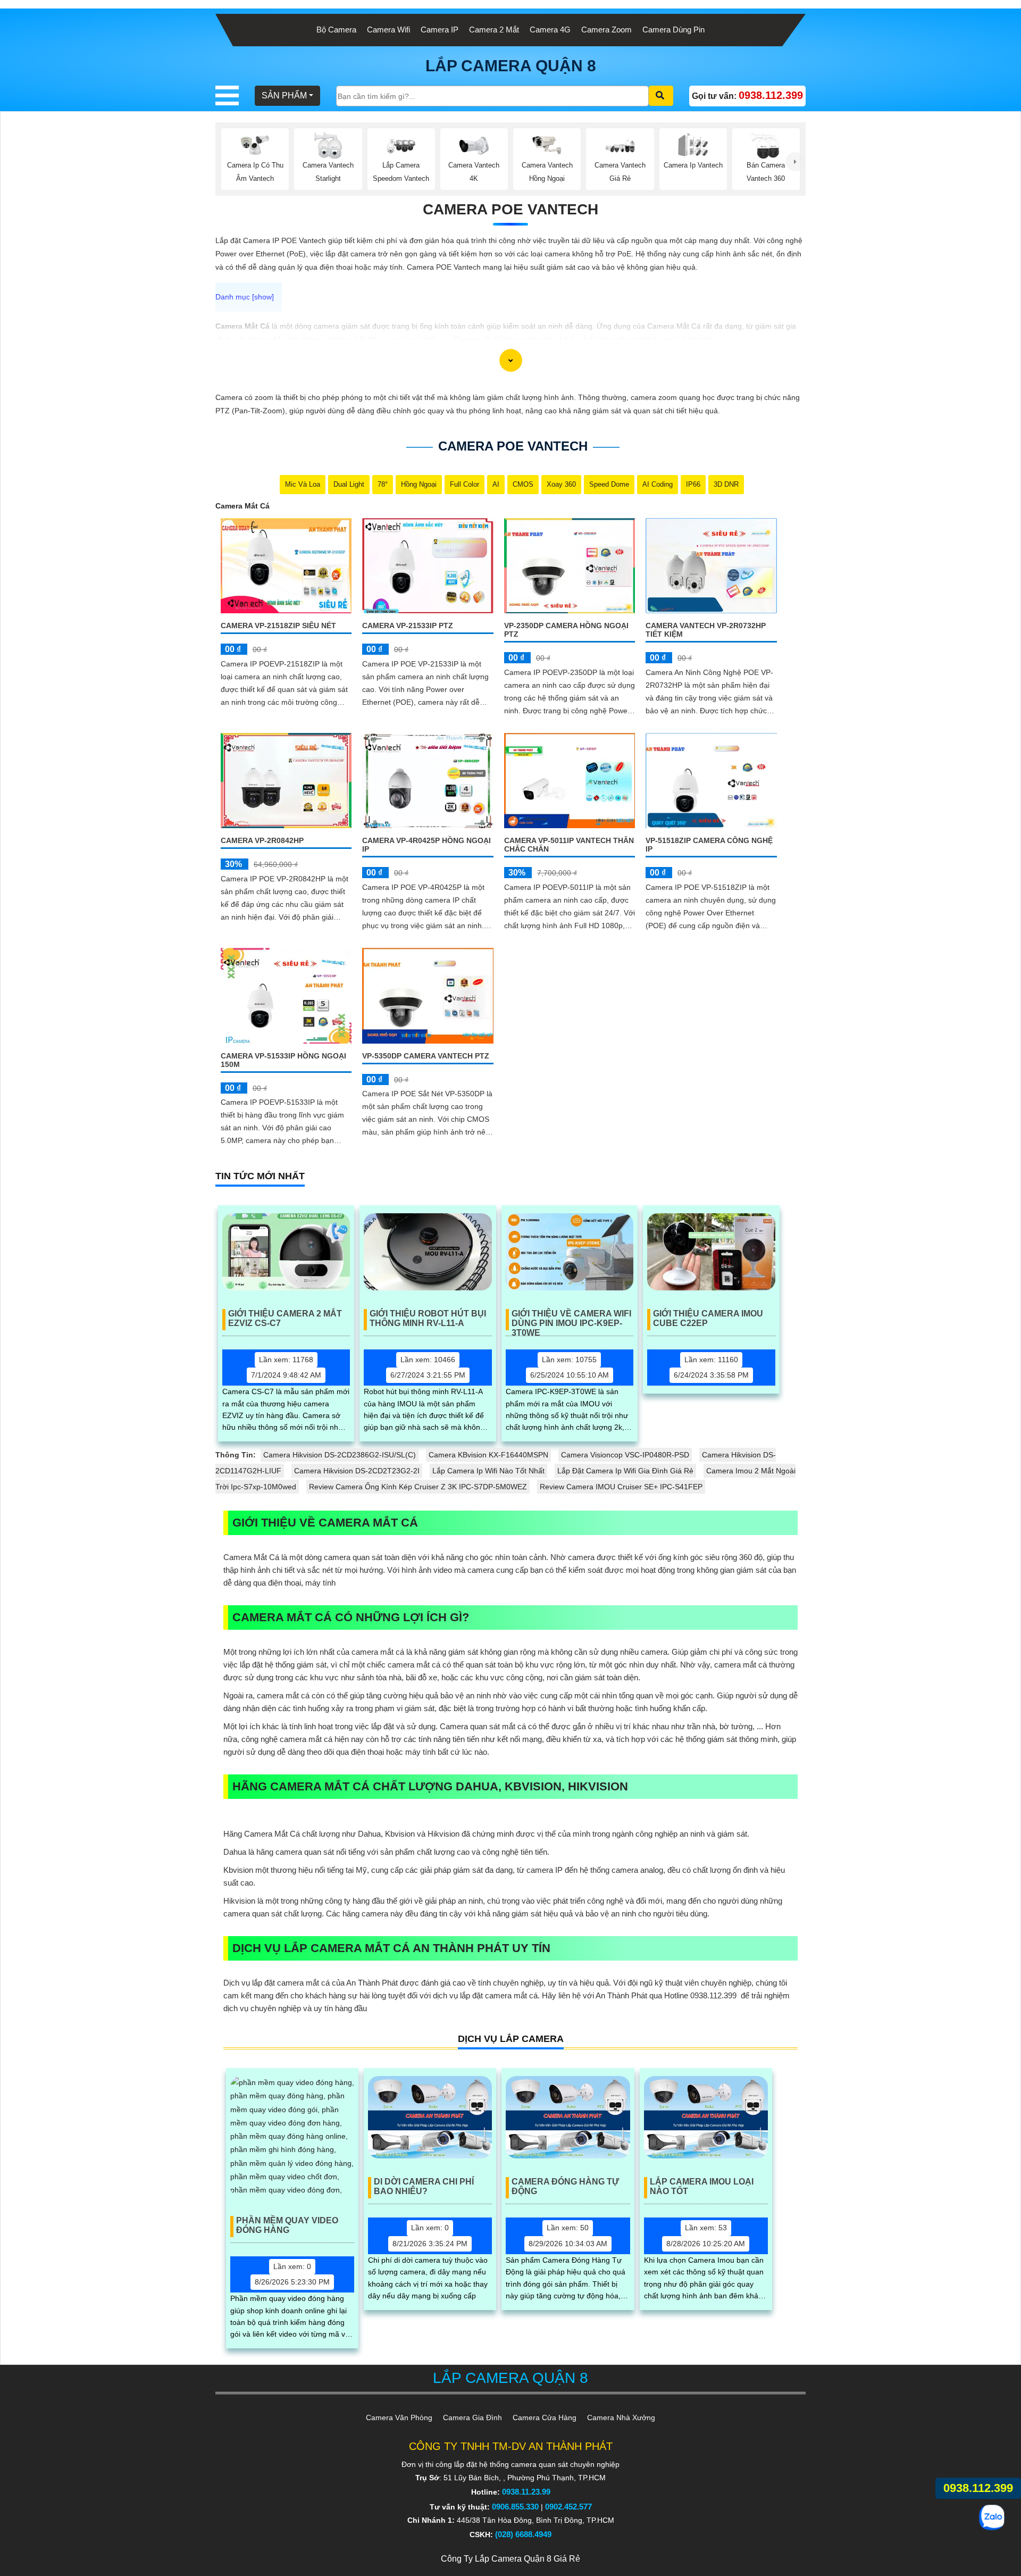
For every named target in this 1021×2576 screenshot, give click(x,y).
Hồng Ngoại (419, 484)
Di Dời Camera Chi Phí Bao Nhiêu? (424, 2186)
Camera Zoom (606, 30)
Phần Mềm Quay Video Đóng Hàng (287, 2225)
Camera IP (440, 30)
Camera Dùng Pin (673, 30)
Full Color (465, 484)
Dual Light (349, 484)
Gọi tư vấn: (747, 95)
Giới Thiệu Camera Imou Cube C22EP (708, 1318)
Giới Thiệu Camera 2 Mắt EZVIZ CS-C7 (285, 1318)
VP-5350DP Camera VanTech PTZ (426, 1056)
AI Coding (658, 484)
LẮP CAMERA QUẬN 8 (511, 66)
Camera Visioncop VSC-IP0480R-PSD (625, 1455)
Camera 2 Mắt (494, 30)
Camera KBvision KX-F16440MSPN (488, 1455)
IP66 (693, 484)
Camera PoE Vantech (510, 209)
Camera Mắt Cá (242, 506)
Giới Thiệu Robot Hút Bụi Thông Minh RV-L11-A (428, 1318)
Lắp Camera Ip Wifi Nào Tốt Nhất (488, 1471)
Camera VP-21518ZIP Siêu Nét (278, 626)
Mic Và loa (303, 484)
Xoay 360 (561, 484)
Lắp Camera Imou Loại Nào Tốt (702, 2186)
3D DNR (726, 484)
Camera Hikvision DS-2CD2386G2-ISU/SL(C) (340, 1455)
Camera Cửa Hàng (545, 2417)
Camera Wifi (388, 30)
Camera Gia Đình (472, 2417)
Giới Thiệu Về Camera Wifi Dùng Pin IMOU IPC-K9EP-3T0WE (571, 1320)
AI (496, 484)
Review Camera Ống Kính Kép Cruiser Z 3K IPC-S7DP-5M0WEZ (418, 1487)
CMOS (523, 484)
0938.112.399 (978, 2488)
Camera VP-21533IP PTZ (408, 626)
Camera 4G (550, 30)
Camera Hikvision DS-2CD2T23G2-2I (357, 1471)
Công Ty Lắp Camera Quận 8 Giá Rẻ (510, 2559)
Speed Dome (609, 484)
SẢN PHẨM (284, 95)
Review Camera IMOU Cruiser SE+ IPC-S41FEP (621, 1487)
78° (383, 484)
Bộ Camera (336, 30)
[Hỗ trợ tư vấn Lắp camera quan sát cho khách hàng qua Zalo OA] (991, 2517)
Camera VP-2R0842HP (262, 840)
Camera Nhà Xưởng (621, 2417)
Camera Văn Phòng (399, 2417)
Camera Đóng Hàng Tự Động (565, 2186)
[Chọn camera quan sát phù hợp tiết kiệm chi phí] (795, 162)
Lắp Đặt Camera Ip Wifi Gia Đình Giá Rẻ (625, 1471)
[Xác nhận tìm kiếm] (661, 96)
